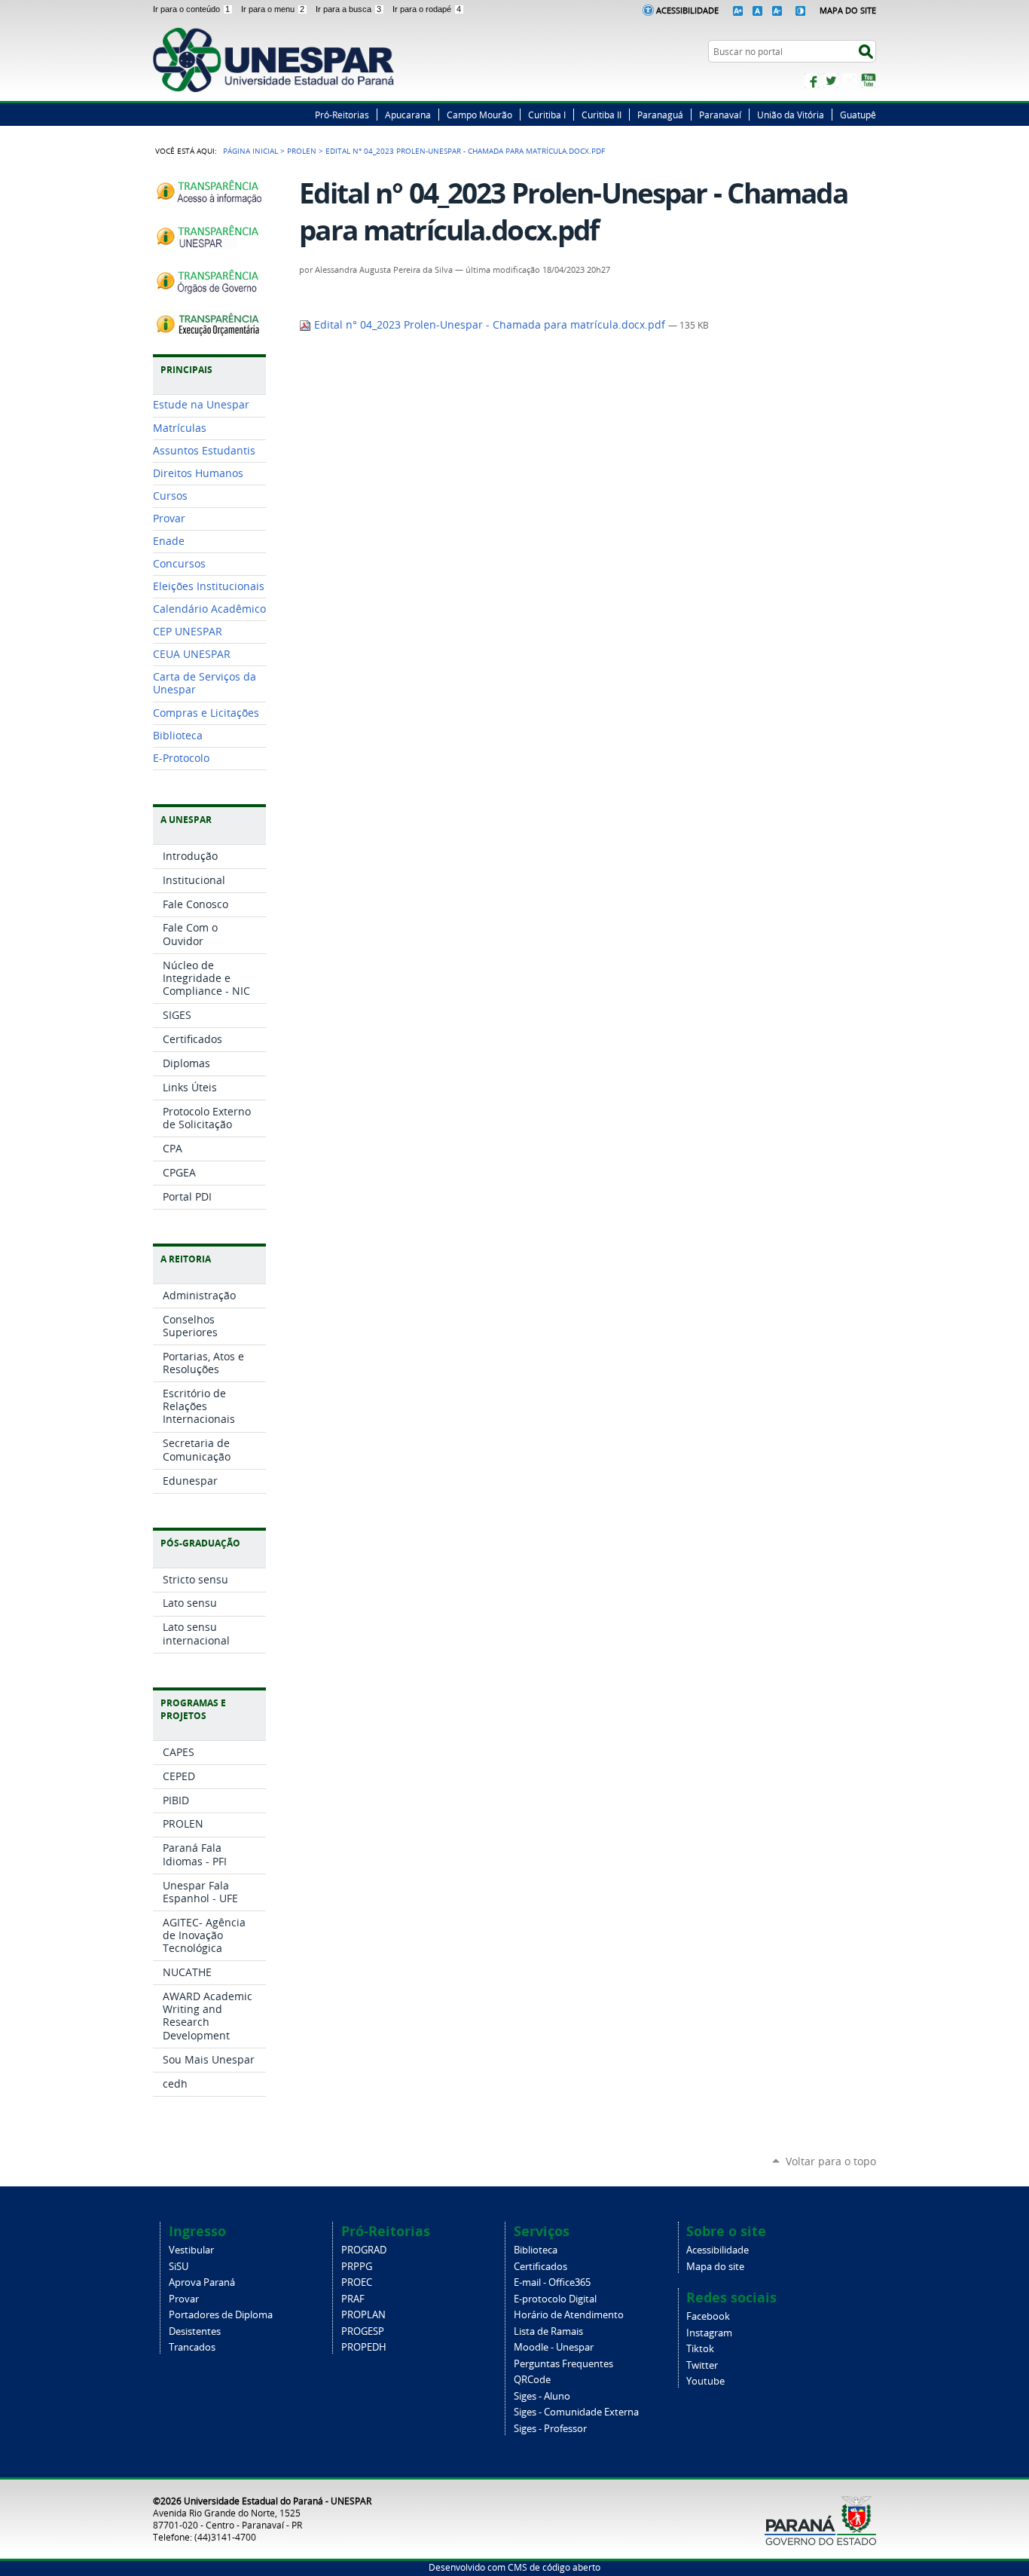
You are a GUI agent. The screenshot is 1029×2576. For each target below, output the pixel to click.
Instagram (850, 81)
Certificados (540, 2267)
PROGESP (363, 2331)
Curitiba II (602, 115)
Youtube (705, 2381)
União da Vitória (791, 115)
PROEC (357, 2282)
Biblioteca (536, 2250)
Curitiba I (547, 115)
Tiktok (700, 2349)
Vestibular (191, 2250)
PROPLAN (363, 2315)
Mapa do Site (848, 10)
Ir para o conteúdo (191, 9)
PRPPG (357, 2267)
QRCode (532, 2380)
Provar (184, 2299)
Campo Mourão (479, 115)
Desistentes (195, 2331)
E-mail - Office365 (552, 2282)
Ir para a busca (348, 9)
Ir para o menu (273, 9)
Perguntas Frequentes (563, 2364)
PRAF (353, 2299)
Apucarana (408, 115)
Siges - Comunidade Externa (576, 2412)
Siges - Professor (550, 2429)
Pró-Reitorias (342, 115)
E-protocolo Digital (555, 2299)
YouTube (869, 81)
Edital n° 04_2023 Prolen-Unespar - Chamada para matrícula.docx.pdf (490, 325)
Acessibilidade (687, 10)
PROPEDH (364, 2347)
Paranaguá (660, 115)
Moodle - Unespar (554, 2347)
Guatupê (858, 115)
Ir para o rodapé (427, 9)
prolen (302, 151)
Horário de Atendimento (569, 2315)
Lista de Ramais (548, 2331)
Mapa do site (715, 2267)
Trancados (192, 2347)
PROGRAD (364, 2250)
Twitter (831, 81)
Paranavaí (720, 115)
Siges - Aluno (542, 2396)
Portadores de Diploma (221, 2315)
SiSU (179, 2267)
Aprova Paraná (202, 2282)
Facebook (812, 81)
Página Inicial (250, 151)
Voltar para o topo (831, 2161)
